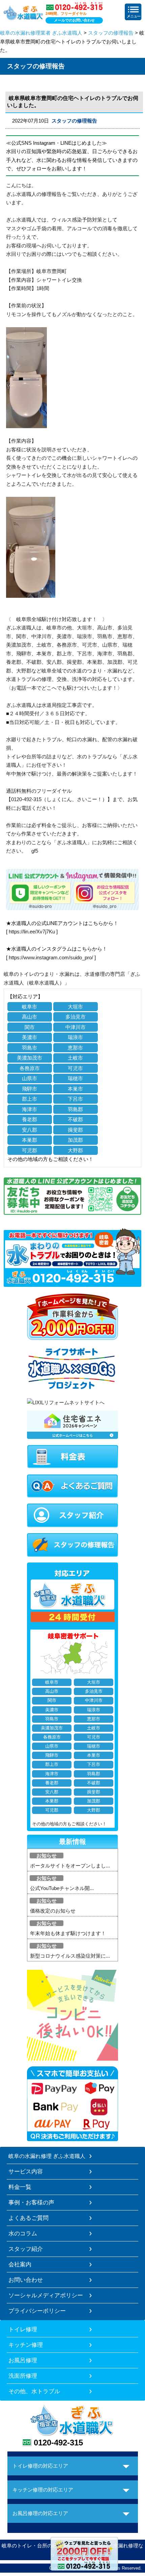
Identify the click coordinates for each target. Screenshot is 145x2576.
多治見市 (76, 1017)
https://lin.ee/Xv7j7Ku (32, 932)
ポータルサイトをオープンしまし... (70, 1866)
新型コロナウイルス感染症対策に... (70, 1956)
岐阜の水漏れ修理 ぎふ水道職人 (47, 2156)
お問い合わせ (26, 2280)
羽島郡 (75, 1109)
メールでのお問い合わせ (74, 20)
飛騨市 (30, 1089)
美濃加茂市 (30, 1058)
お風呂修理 (23, 2360)
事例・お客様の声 (31, 2202)
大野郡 (75, 1150)
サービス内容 (26, 2171)
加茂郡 (75, 1140)
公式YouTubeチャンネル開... (62, 1888)
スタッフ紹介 (26, 2249)
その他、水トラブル (34, 2391)
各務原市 (30, 1068)
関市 (30, 1027)
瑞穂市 (75, 1078)
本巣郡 (30, 1140)
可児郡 (30, 1150)
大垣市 (75, 1007)
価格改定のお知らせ (53, 1911)
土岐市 (75, 1058)
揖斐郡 (75, 1130)
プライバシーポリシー (37, 2311)
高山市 (30, 1017)
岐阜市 (30, 1007)
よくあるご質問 (28, 2218)
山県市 (30, 1078)
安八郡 (30, 1130)
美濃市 (30, 1037)
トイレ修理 (23, 2329)
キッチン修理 (26, 2345)
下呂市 (75, 1099)
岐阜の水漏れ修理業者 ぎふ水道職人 (41, 33)
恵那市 (75, 1048)
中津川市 (76, 1027)
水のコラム (23, 2233)
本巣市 (75, 1089)
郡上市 (30, 1099)
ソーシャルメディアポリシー (46, 2295)
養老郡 (30, 1119)
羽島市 (30, 1048)
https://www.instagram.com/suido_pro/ (51, 957)
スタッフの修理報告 (111, 33)
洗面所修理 (23, 2376)
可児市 (75, 1068)
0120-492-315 (58, 2443)
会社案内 (20, 2264)
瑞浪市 (75, 1037)
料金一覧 (20, 2187)
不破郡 (75, 1119)
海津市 (30, 1109)
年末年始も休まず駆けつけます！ (68, 1933)
